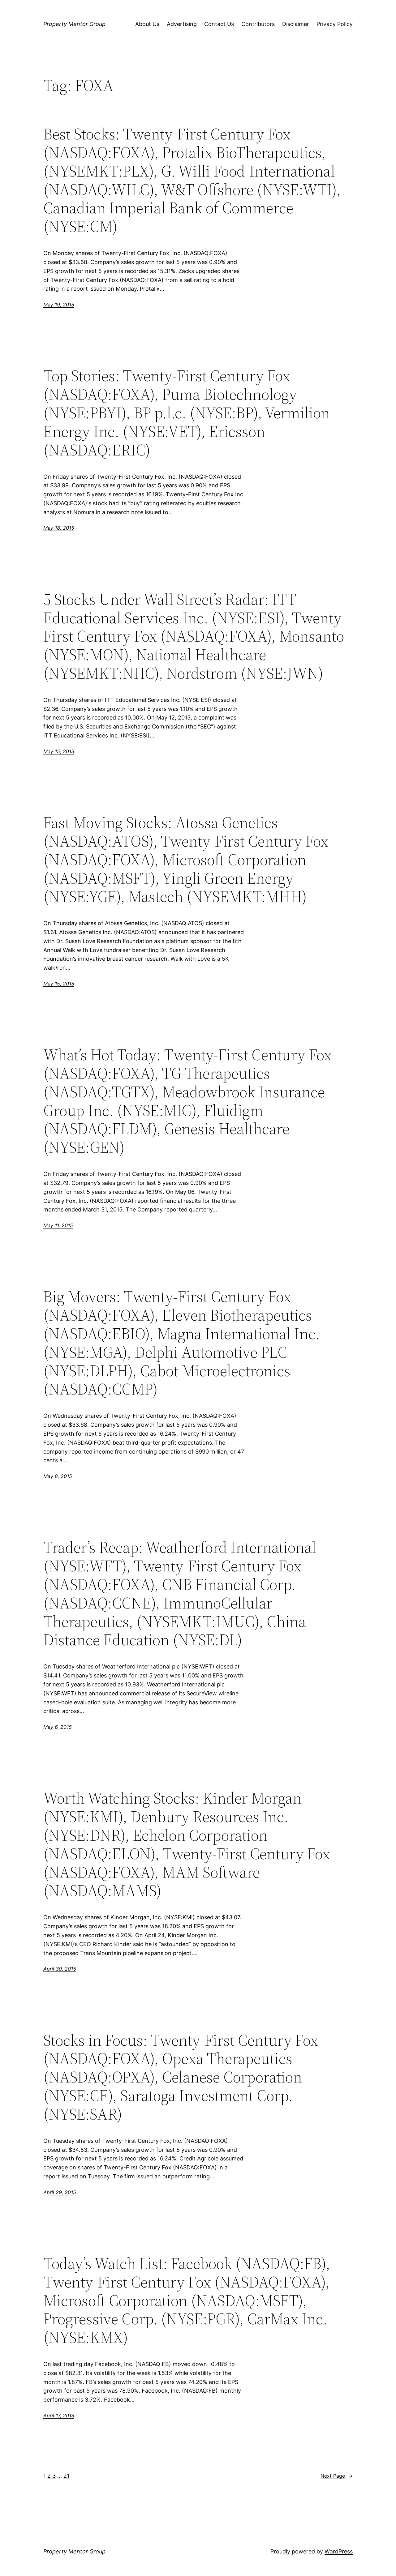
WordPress (339, 2551)
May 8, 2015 (58, 1476)
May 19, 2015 (59, 305)
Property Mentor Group (74, 24)
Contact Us (219, 24)
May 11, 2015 (58, 1225)
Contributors (258, 24)
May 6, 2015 (58, 1727)
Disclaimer (296, 24)
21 (66, 2476)
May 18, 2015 (59, 528)
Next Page (337, 2476)
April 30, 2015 (60, 1969)
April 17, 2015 (59, 2416)
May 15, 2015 (59, 751)
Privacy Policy (335, 24)
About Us (147, 24)
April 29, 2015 (60, 2192)
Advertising (182, 24)
